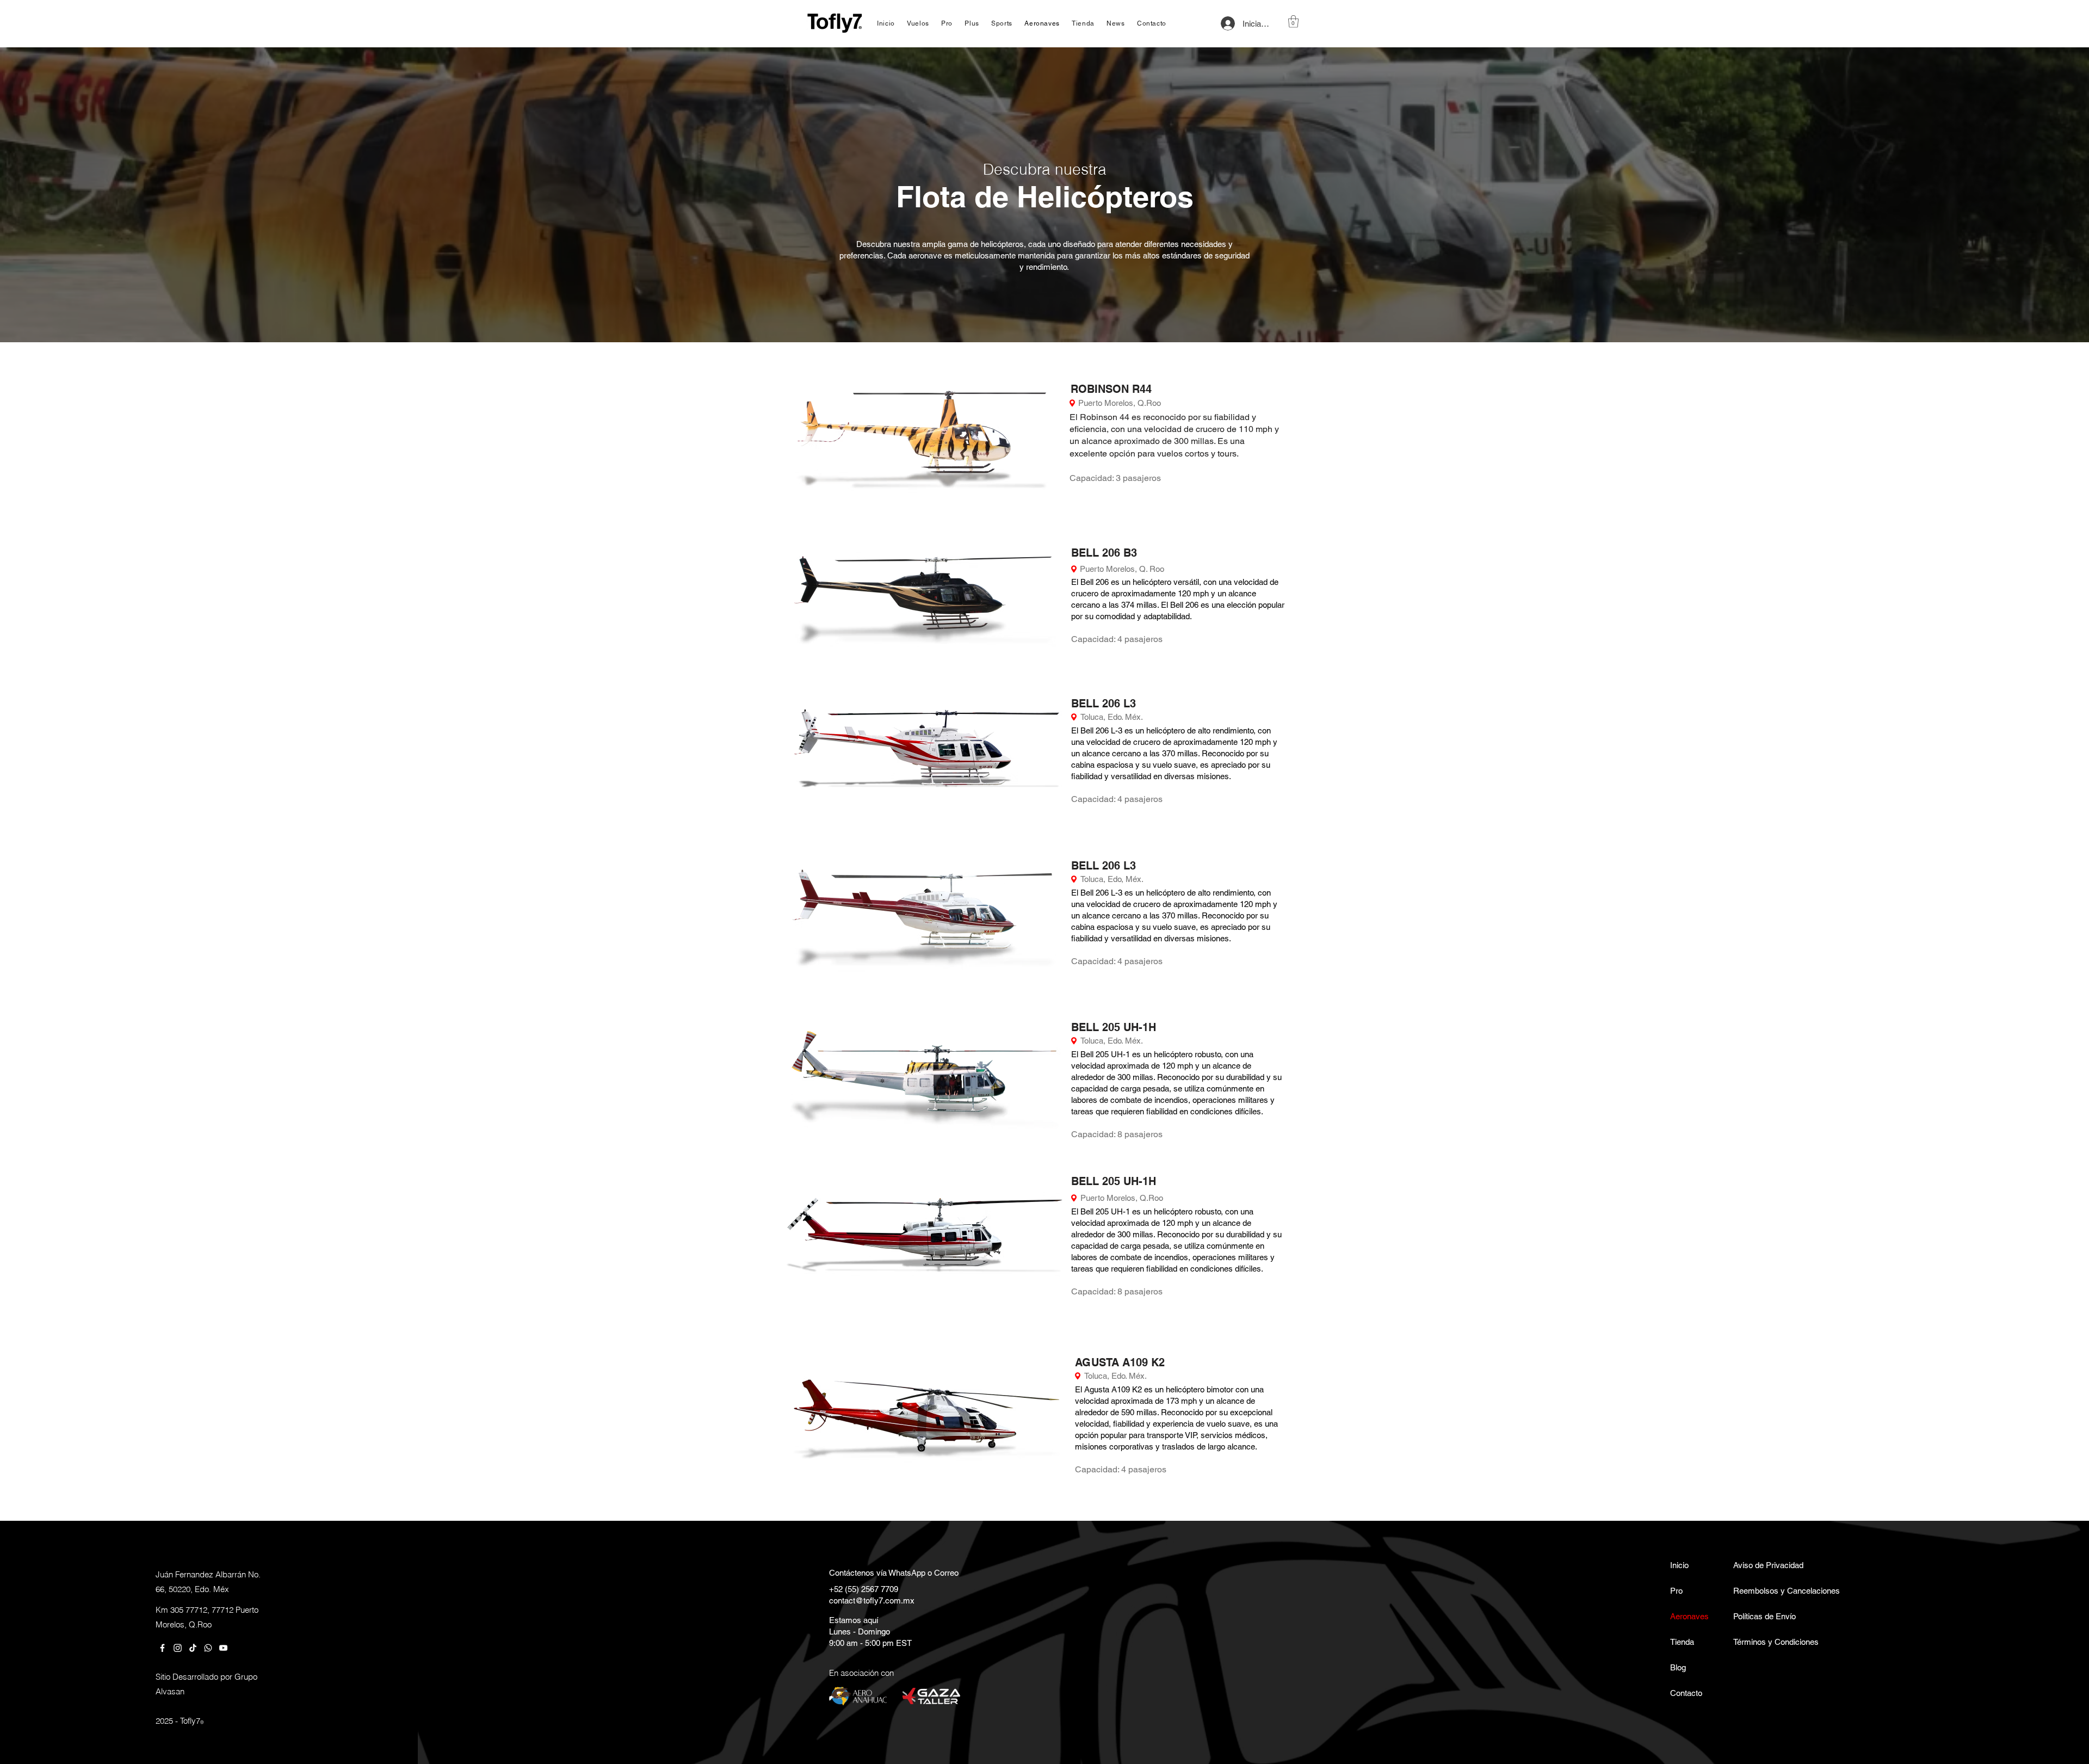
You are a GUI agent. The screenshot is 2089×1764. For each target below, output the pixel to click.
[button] (1293, 21)
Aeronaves (1689, 1616)
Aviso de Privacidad (1765, 1565)
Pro (1676, 1591)
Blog (1678, 1667)
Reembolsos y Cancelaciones (1765, 1591)
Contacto (1686, 1693)
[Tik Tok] (193, 1648)
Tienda (1682, 1642)
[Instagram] (178, 1648)
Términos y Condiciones (1765, 1642)
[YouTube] (223, 1648)
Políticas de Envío (1764, 1616)
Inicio (1679, 1565)
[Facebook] (162, 1648)
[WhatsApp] (208, 1648)
